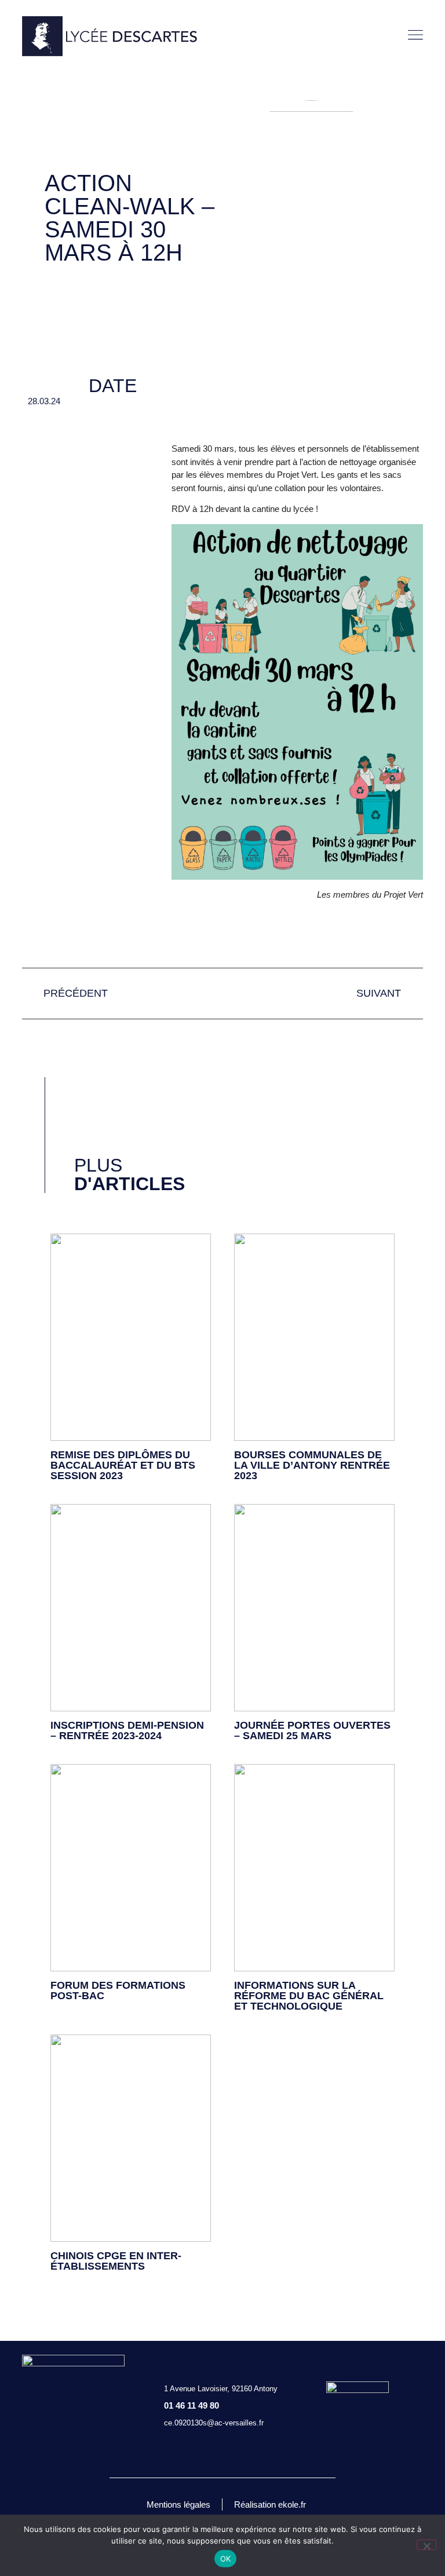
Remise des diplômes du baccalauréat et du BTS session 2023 (123, 1465)
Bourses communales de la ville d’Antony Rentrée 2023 (312, 1465)
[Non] (426, 2545)
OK (226, 2559)
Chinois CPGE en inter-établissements (116, 2261)
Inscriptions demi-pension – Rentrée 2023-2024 (127, 1730)
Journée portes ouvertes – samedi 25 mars (312, 1730)
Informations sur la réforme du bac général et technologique (309, 1996)
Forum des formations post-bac (118, 1990)
